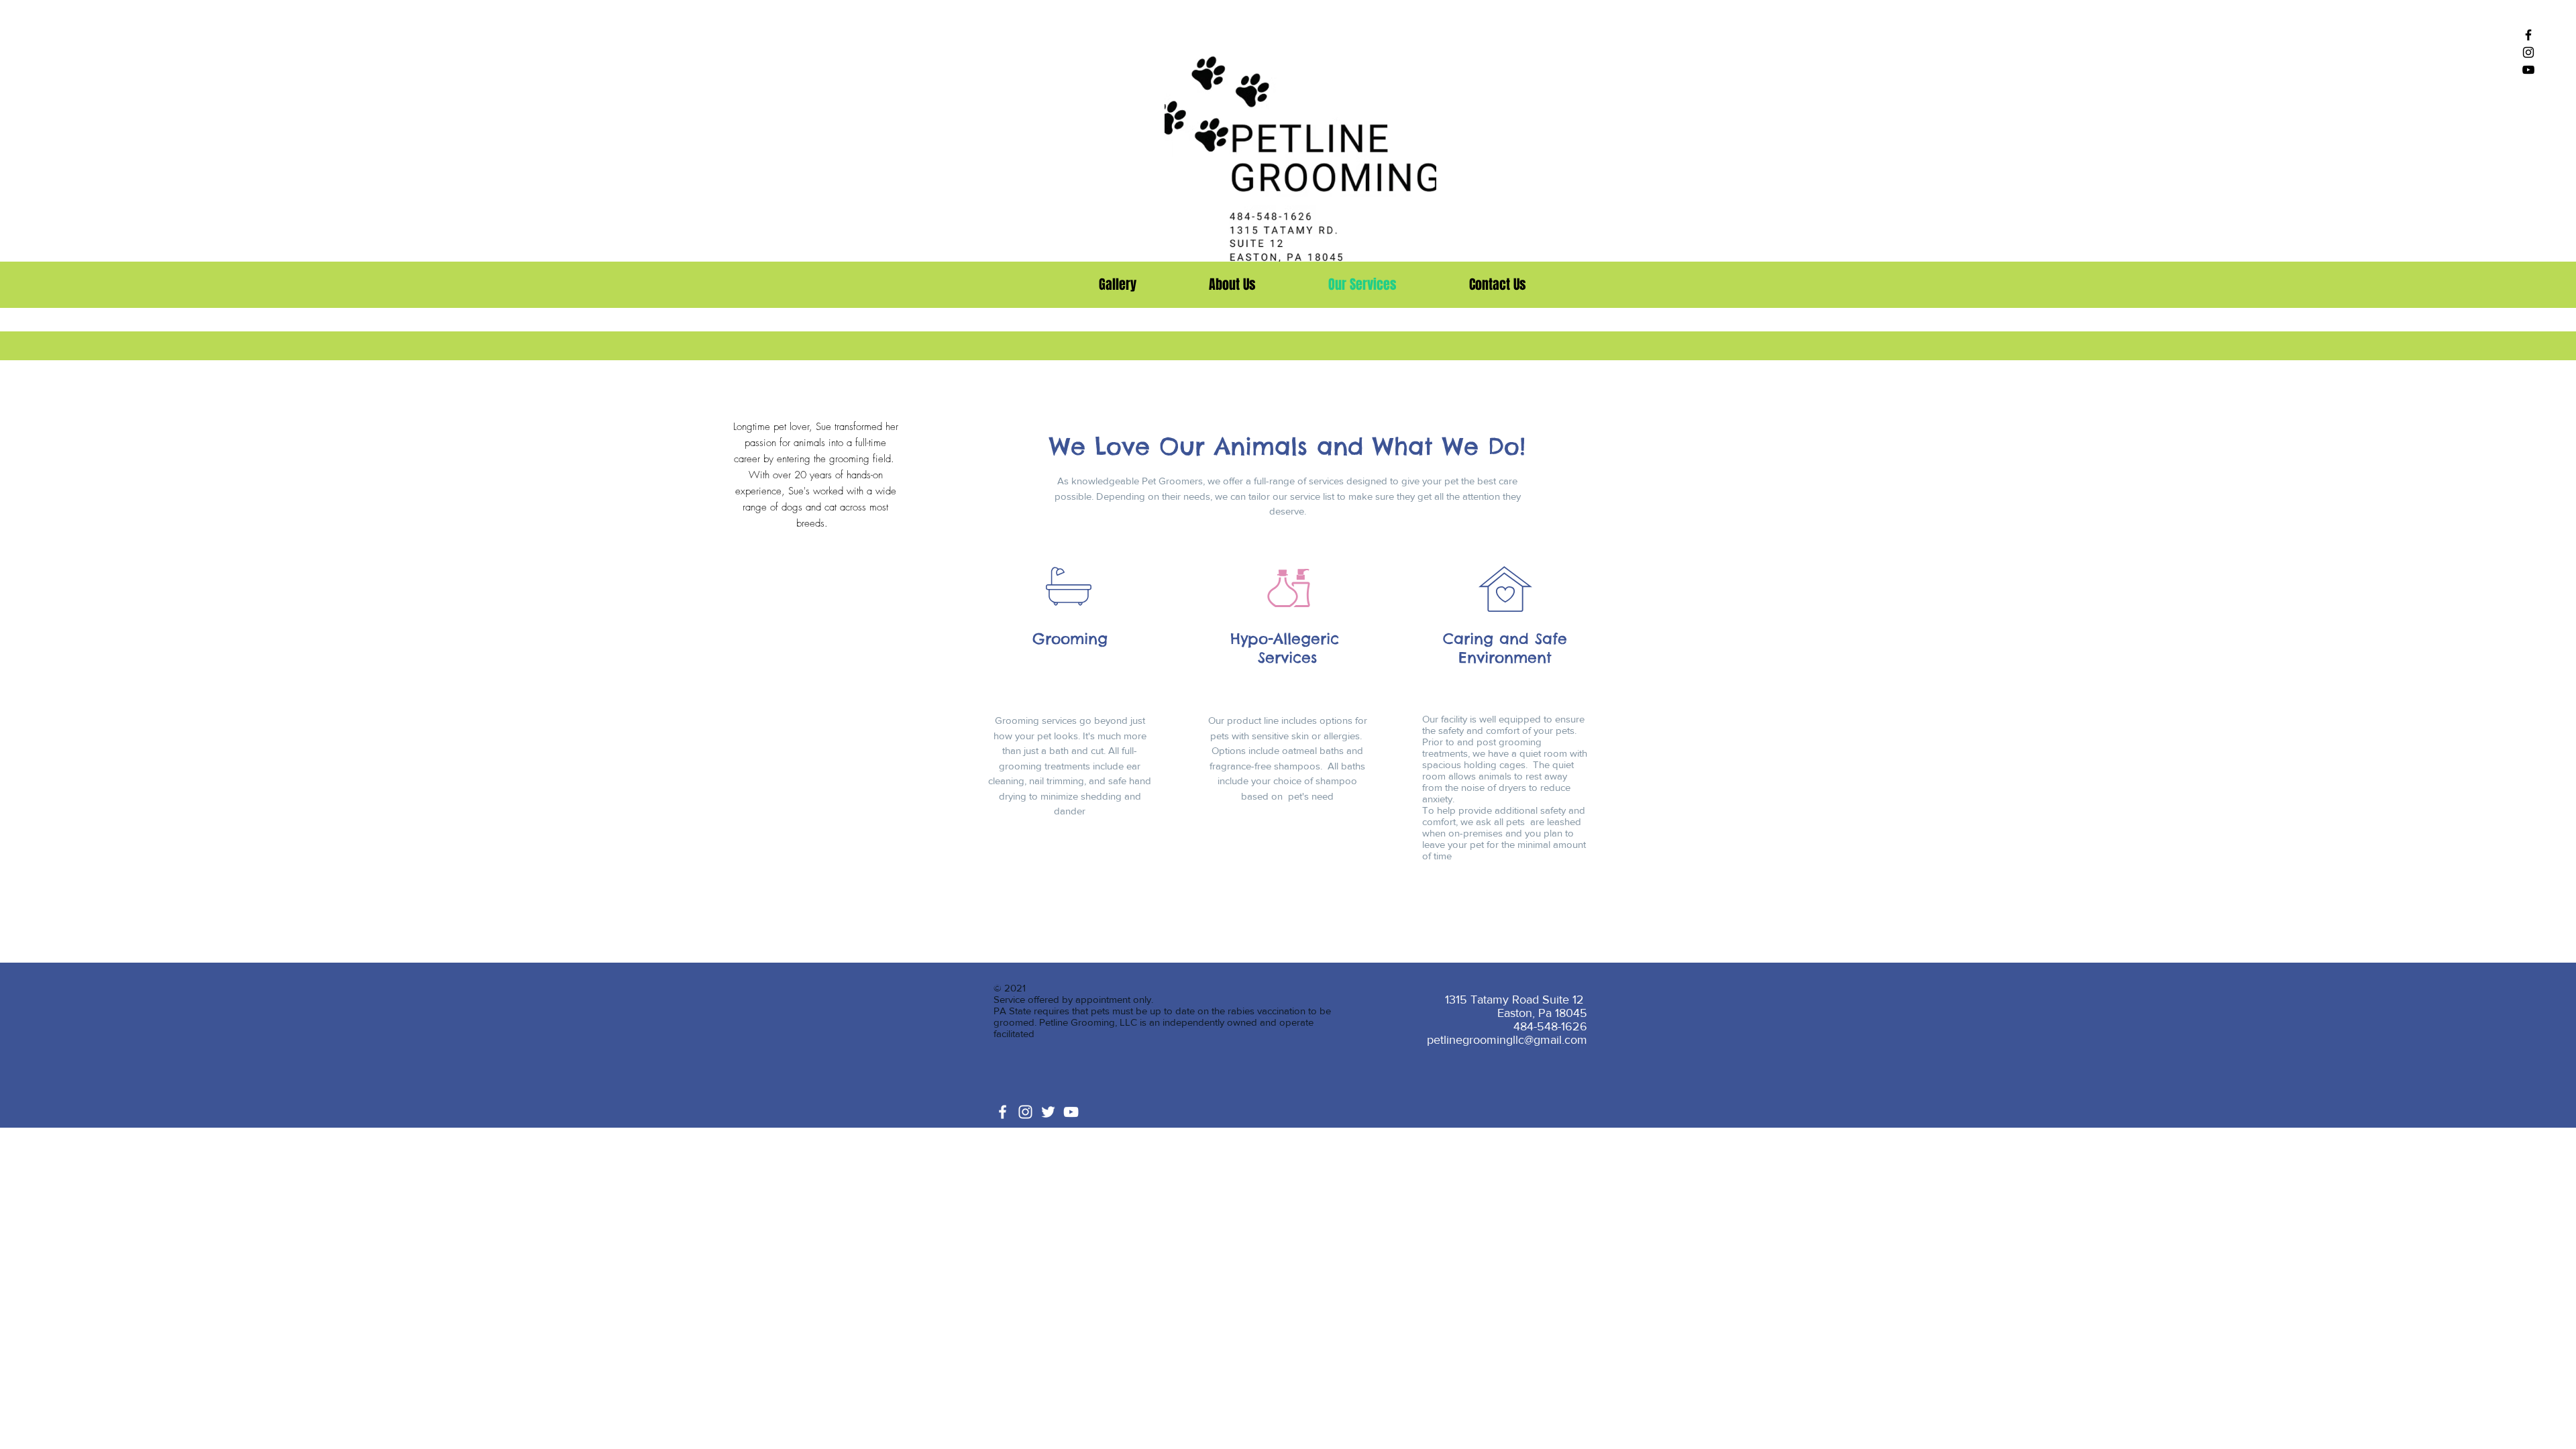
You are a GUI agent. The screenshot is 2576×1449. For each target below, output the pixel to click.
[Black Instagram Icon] (2528, 52)
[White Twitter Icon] (1048, 1112)
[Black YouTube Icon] (2528, 70)
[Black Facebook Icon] (2528, 35)
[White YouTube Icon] (1071, 1112)
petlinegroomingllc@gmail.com (1507, 1040)
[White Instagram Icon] (1025, 1112)
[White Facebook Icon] (1003, 1112)
